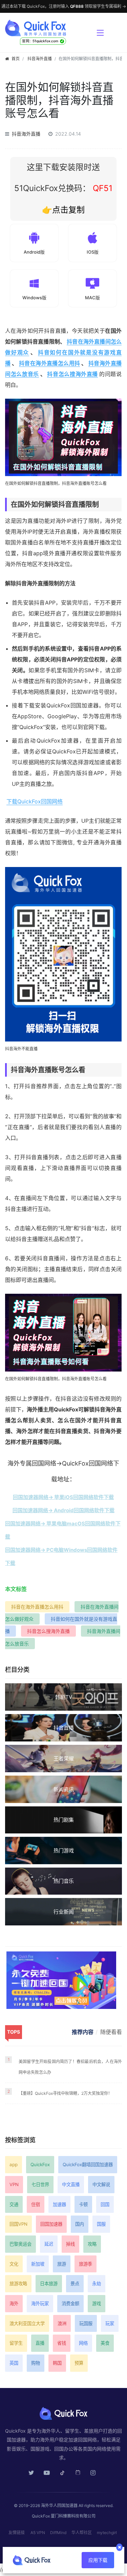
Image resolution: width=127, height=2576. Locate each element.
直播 (40, 2343)
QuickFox (40, 2164)
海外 (14, 2303)
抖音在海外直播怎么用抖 (50, 363)
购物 (36, 2363)
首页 (16, 59)
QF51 (101, 188)
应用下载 (98, 2560)
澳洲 (62, 2323)
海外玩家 (40, 2303)
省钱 (62, 2343)
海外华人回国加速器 (59, 2505)
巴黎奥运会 (20, 2244)
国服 (101, 2224)
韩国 (57, 2363)
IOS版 (93, 252)
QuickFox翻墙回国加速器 (88, 2164)
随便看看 (111, 2032)
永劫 (97, 2284)
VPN (14, 2184)
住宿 (36, 2204)
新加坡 (38, 2264)
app (14, 2164)
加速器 (59, 2204)
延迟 (49, 2244)
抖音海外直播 (40, 59)
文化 (14, 2264)
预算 (79, 2363)
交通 (14, 2204)
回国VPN (18, 2224)
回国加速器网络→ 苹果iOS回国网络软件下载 (63, 1497)
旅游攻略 (18, 2284)
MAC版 (92, 298)
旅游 (62, 2264)
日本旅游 (49, 2284)
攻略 (92, 2244)
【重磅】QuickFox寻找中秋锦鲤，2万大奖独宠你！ (65, 2093)
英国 (14, 2363)
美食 (105, 2343)
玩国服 (86, 2323)
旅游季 (86, 2264)
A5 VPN (38, 2533)
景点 (75, 2284)
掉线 (70, 2244)
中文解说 (101, 2184)
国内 (80, 2224)
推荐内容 (83, 2032)
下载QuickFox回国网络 (35, 801)
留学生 (16, 2343)
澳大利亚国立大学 (27, 2323)
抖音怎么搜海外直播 (72, 374)
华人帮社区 (82, 2533)
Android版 (34, 252)
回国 (105, 2204)
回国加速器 (51, 2224)
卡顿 (83, 2204)
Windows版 (34, 298)
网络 (83, 2343)
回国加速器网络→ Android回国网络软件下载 (63, 1510)
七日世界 (40, 2184)
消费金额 (70, 2303)
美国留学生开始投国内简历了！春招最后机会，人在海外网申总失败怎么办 (70, 2067)
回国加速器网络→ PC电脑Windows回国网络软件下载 (61, 1556)
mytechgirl (107, 2533)
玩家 (110, 2323)
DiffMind (58, 2533)
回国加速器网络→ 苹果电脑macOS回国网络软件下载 (63, 1530)
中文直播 (71, 2184)
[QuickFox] (48, 28)
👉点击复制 (63, 210)
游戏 (97, 2303)
